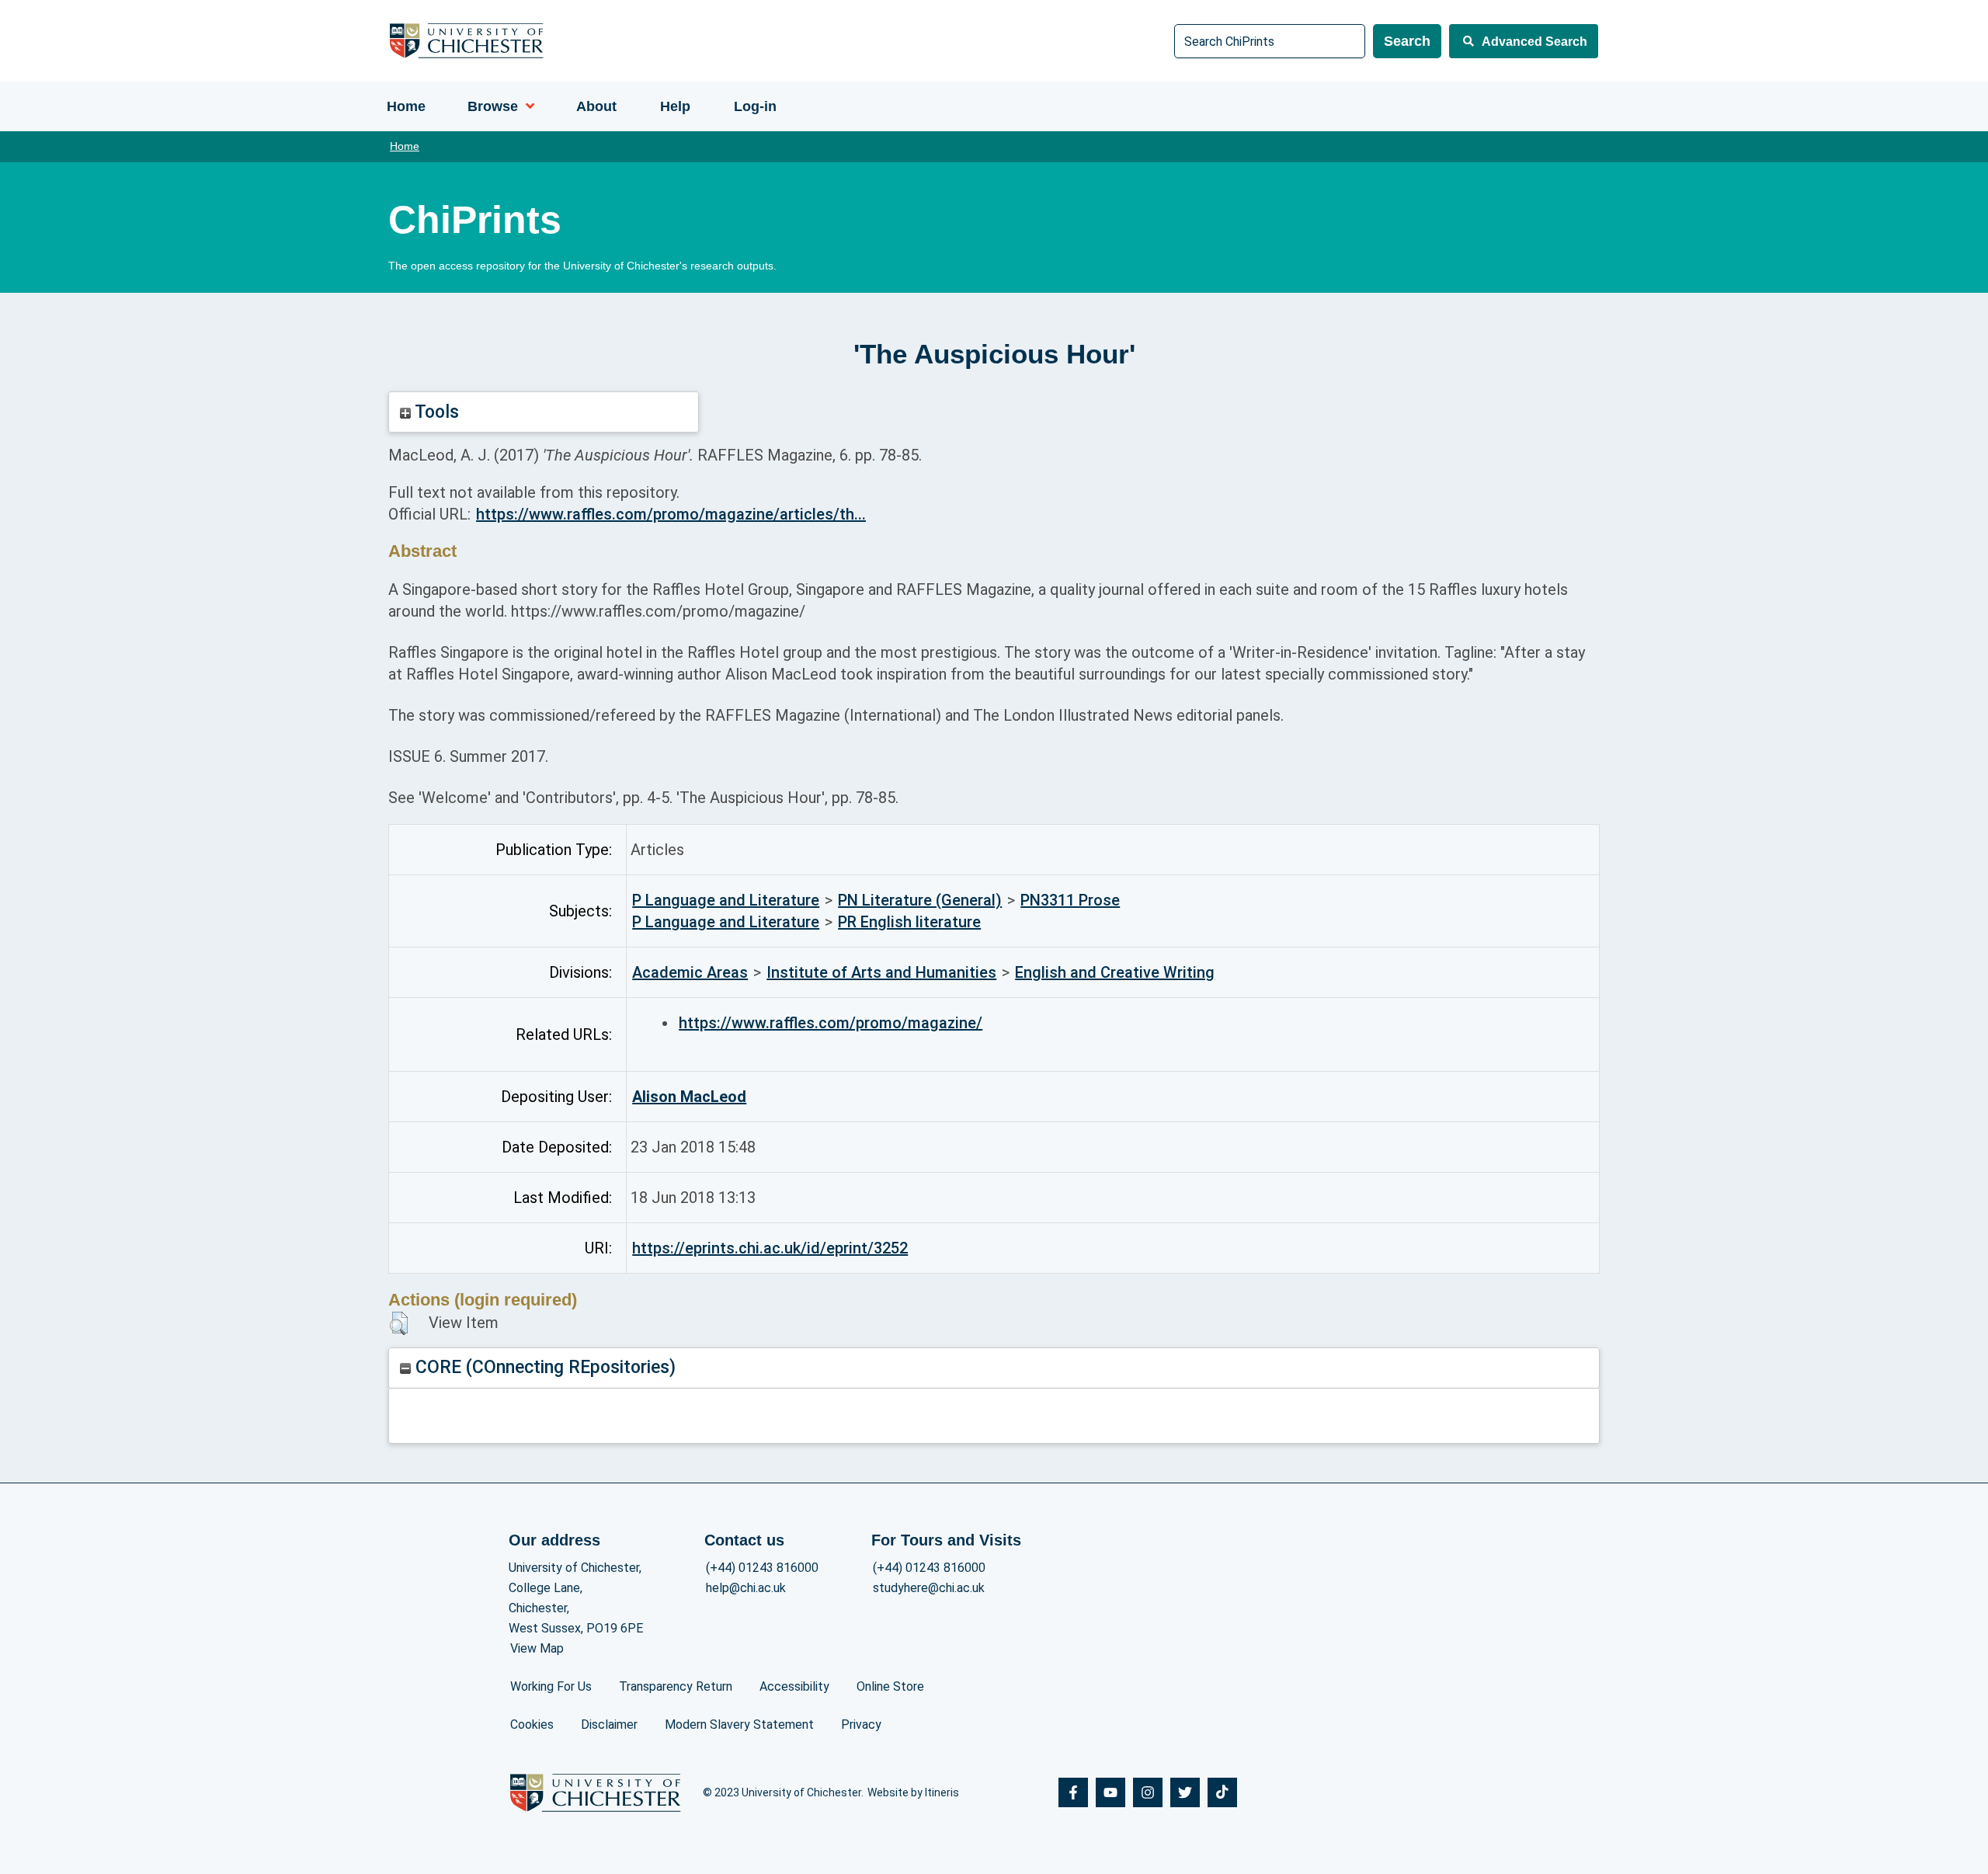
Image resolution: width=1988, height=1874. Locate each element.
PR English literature (909, 922)
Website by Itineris (913, 1792)
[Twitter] (1185, 1792)
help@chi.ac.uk (746, 1588)
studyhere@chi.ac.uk (929, 1588)
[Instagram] (1148, 1792)
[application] (526, 106)
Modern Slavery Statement (739, 1724)
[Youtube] (1110, 1792)
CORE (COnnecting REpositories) (543, 1367)
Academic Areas (690, 972)
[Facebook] (1073, 1792)
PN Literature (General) (920, 900)
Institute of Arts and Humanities (881, 972)
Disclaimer (609, 1724)
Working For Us (551, 1686)
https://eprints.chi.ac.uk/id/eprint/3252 (770, 1248)
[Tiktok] (1222, 1792)
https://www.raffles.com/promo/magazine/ (831, 1023)
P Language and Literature (726, 900)
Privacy (861, 1724)
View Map (537, 1648)
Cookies (532, 1724)
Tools (435, 412)
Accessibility (794, 1686)
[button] (399, 1323)
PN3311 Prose (1070, 900)
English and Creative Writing (1115, 972)
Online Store (890, 1686)
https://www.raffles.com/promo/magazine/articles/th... (671, 514)
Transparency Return (676, 1686)
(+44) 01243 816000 (762, 1568)
